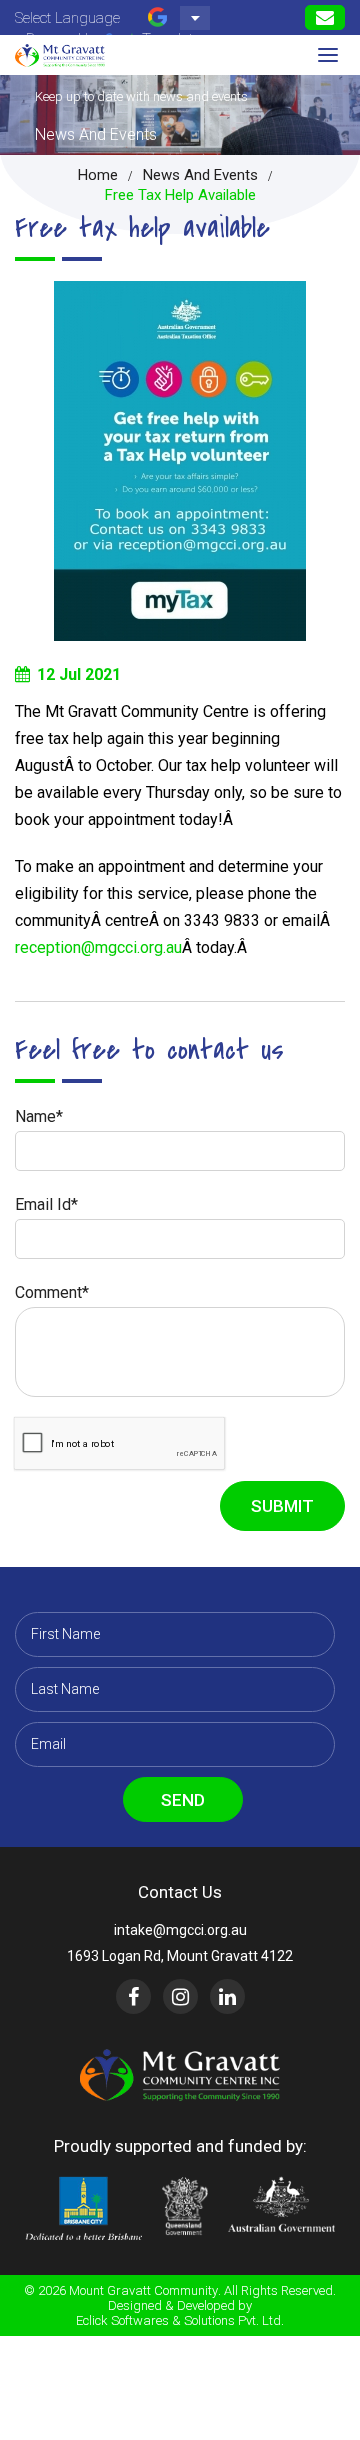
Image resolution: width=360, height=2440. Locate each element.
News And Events (200, 175)
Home (98, 175)
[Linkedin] (227, 1996)
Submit (282, 1506)
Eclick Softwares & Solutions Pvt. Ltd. (180, 2320)
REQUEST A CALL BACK (325, 17)
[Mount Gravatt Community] (60, 55)
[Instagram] (180, 1996)
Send (183, 1800)
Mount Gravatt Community (143, 2290)
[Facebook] (133, 1996)
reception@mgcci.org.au (98, 947)
